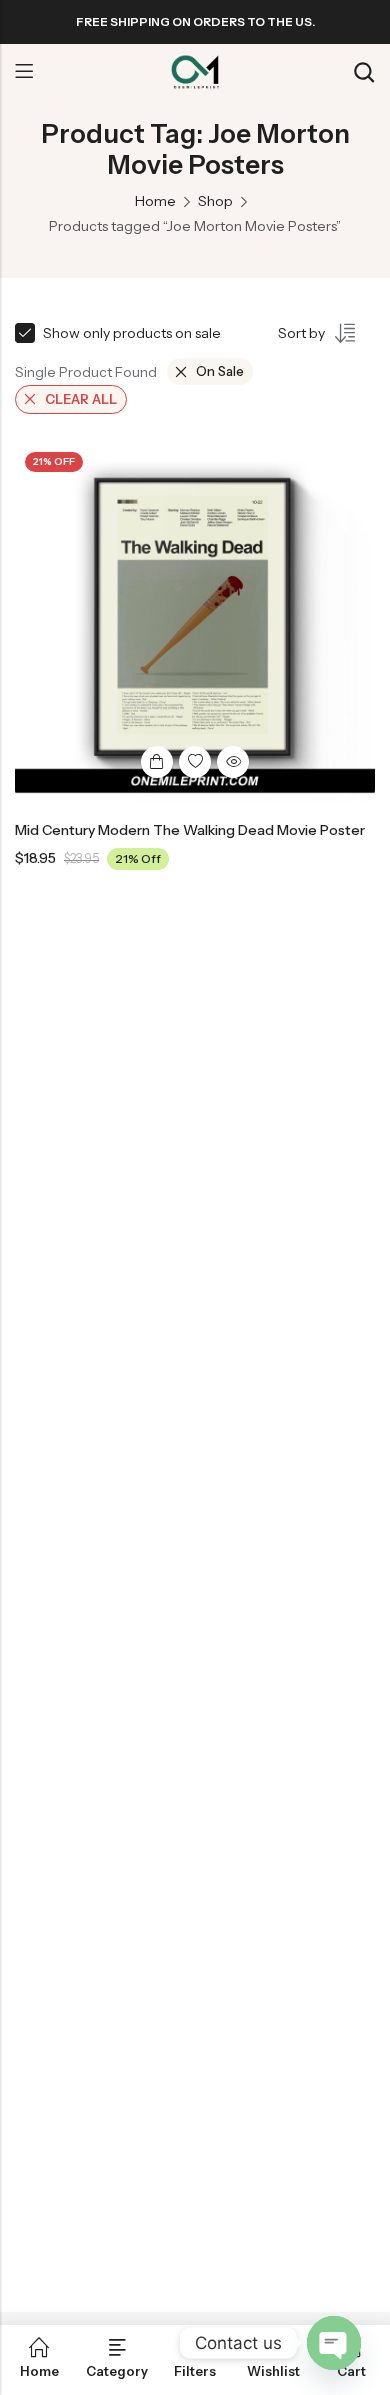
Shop (215, 201)
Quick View (233, 762)
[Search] (364, 72)
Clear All (81, 399)
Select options (157, 762)
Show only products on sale (132, 333)
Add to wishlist (195, 762)
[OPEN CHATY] (334, 2343)
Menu (24, 72)
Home (155, 201)
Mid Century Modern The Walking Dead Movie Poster (190, 830)
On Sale (220, 371)
